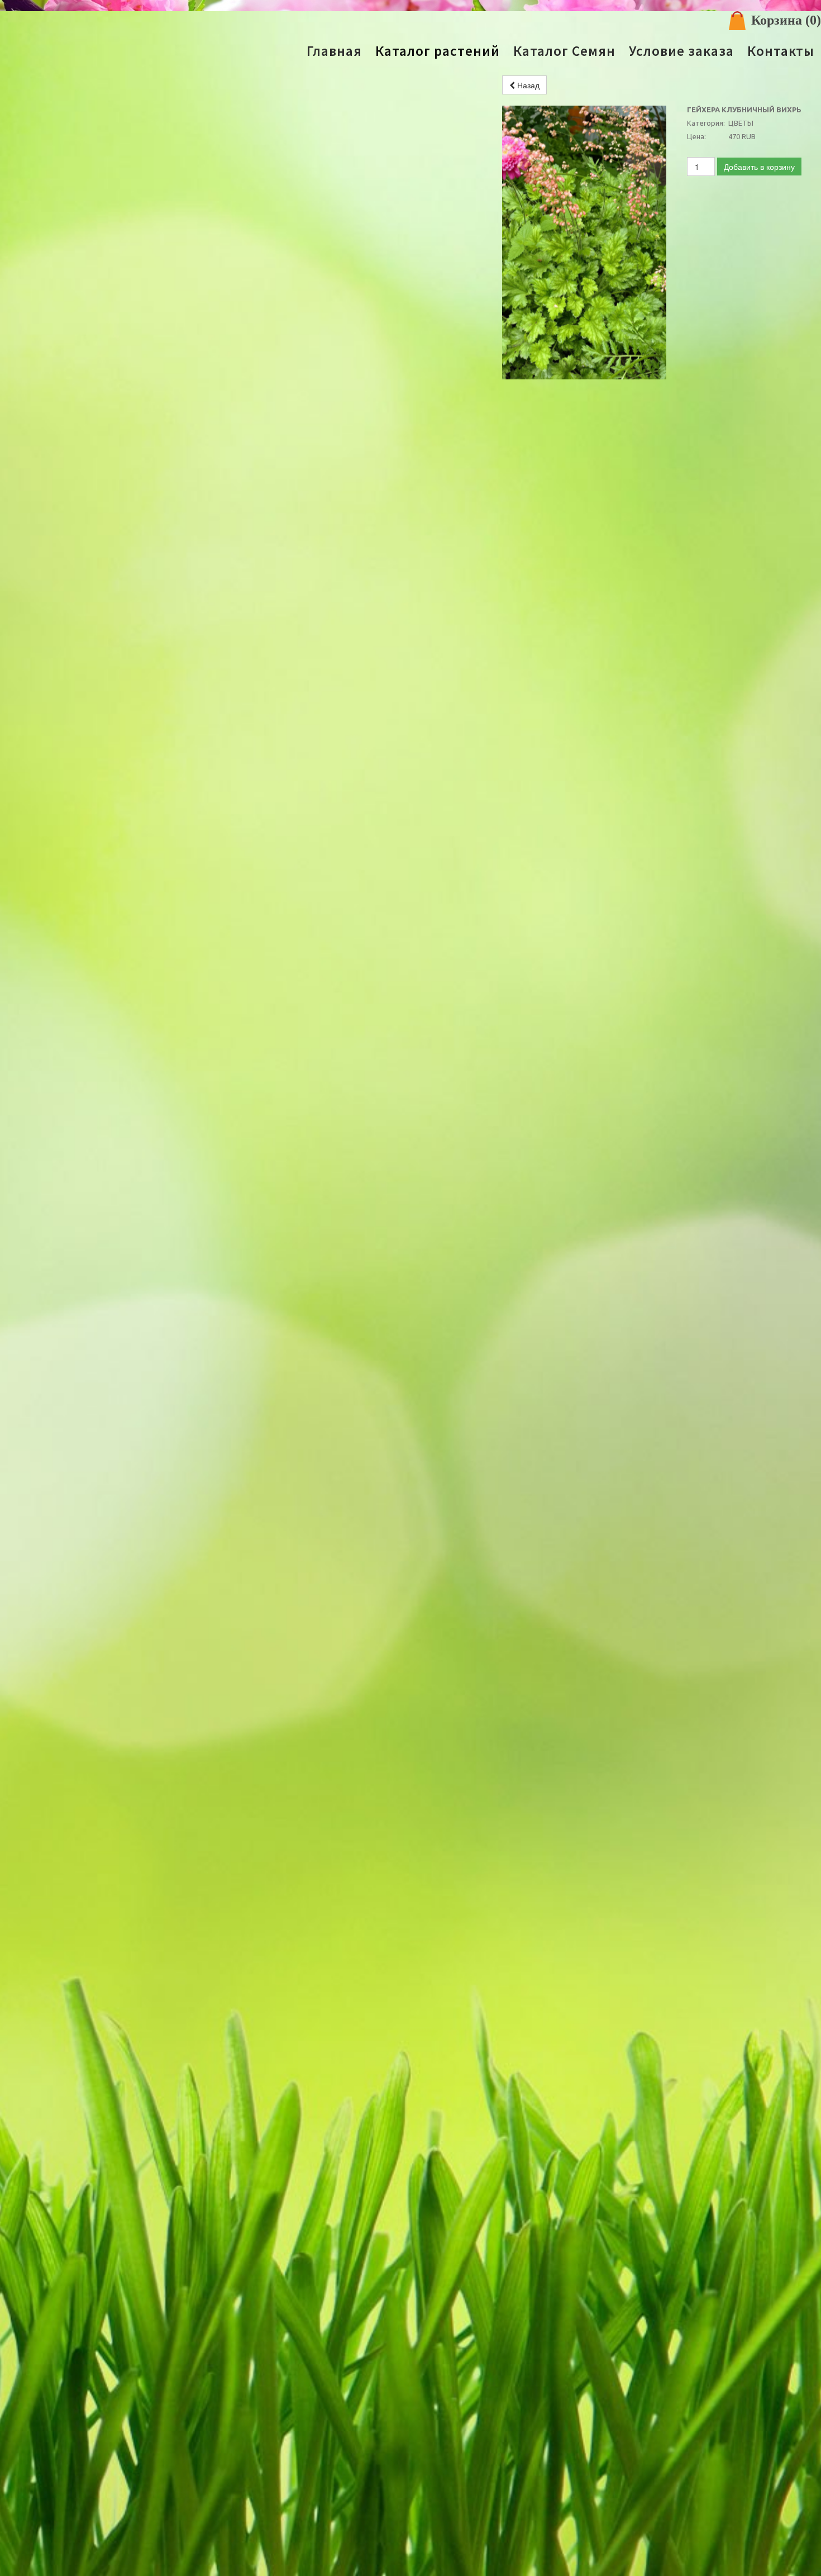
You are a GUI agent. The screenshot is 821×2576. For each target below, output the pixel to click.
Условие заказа (681, 51)
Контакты (781, 51)
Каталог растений (438, 51)
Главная (334, 51)
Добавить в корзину (759, 167)
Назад (527, 85)
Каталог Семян (564, 51)
